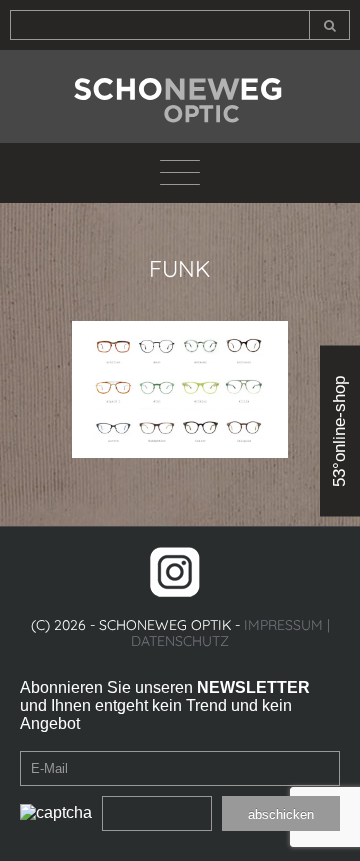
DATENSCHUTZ (180, 641)
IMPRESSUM (283, 625)
